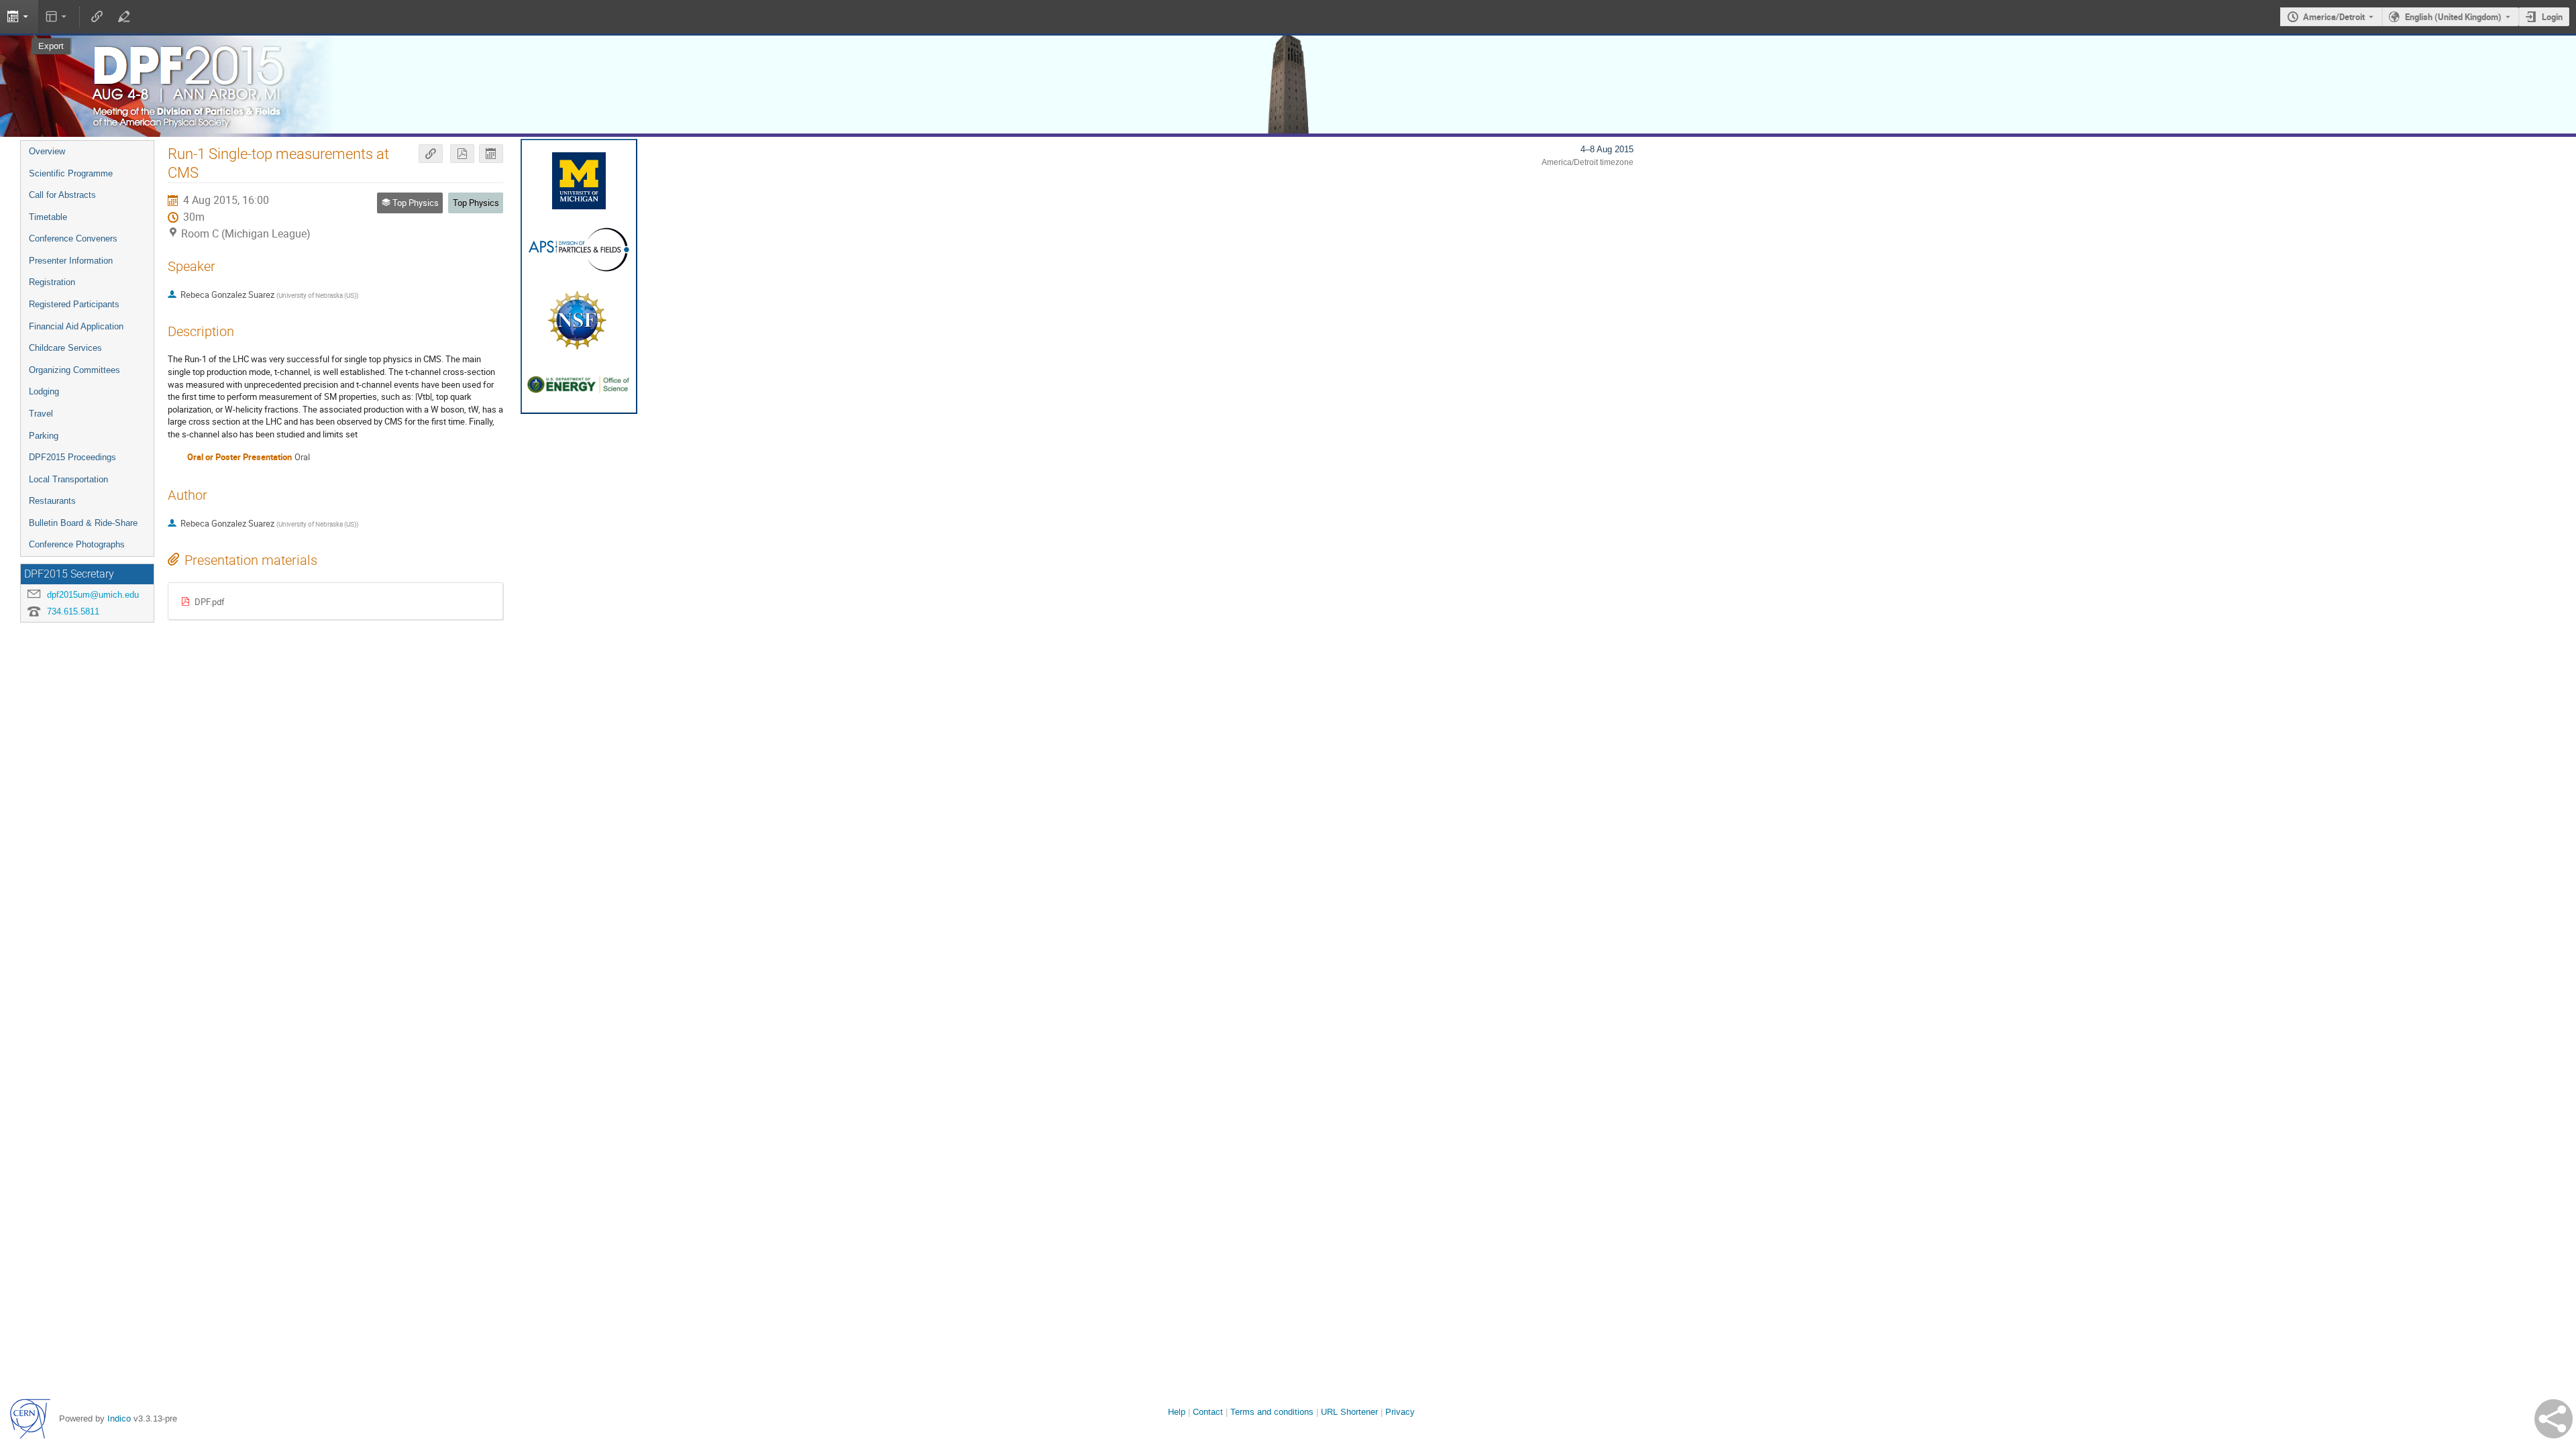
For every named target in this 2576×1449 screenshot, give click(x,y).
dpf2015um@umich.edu (93, 595)
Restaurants (52, 501)
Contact (1208, 1412)
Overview (47, 151)
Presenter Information (71, 261)
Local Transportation (68, 479)
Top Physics (476, 203)
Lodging (44, 391)
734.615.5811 (73, 611)
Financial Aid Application (76, 326)
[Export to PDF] (462, 154)
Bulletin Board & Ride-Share (83, 523)
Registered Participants (74, 304)
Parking (44, 436)
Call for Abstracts (62, 195)
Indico (119, 1418)
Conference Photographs (77, 544)
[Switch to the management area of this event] (123, 17)
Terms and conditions (1272, 1412)
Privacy (1400, 1412)
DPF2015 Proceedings (72, 457)
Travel (41, 414)
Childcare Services (65, 348)
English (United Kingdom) (2453, 17)
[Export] (491, 154)
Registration (52, 282)
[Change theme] (57, 17)
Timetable (48, 217)
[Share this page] (2554, 1419)
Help (1177, 1412)
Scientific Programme (71, 173)
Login (2552, 17)
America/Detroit (2334, 17)
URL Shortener (1349, 1412)
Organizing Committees (74, 370)
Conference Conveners (73, 238)
